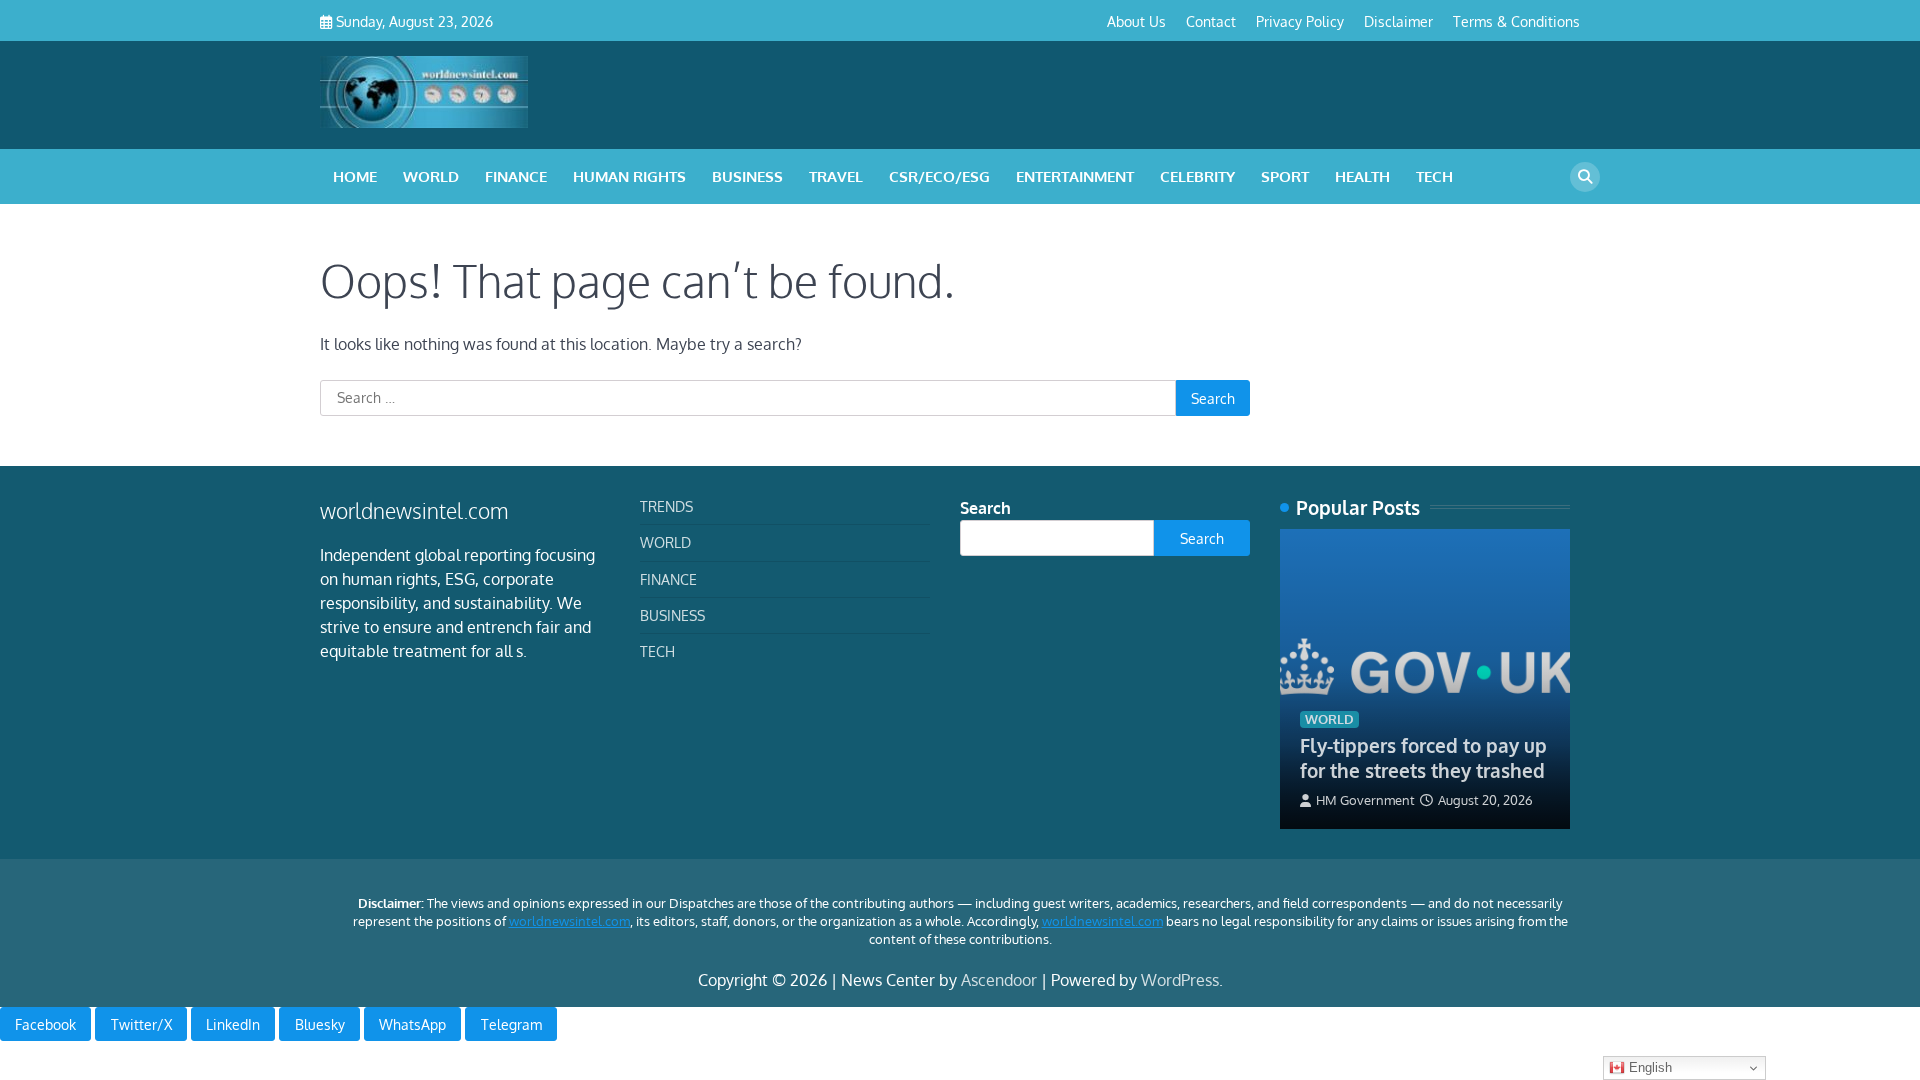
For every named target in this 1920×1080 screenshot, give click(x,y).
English (1648, 1067)
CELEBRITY (1197, 176)
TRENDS (666, 506)
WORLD (431, 176)
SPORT (1285, 176)
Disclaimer (1398, 21)
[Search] (1585, 177)
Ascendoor (999, 980)
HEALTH (1362, 176)
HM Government (1365, 800)
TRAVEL (836, 176)
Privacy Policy (1300, 21)
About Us (1136, 21)
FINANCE (516, 176)
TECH (1434, 176)
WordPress (1180, 980)
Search (985, 508)
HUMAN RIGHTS (629, 176)
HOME (355, 176)
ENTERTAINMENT (1075, 176)
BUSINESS (747, 176)
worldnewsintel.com (569, 921)
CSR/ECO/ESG (939, 176)
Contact (1211, 21)
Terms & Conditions (1516, 21)
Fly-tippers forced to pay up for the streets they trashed (1423, 757)
